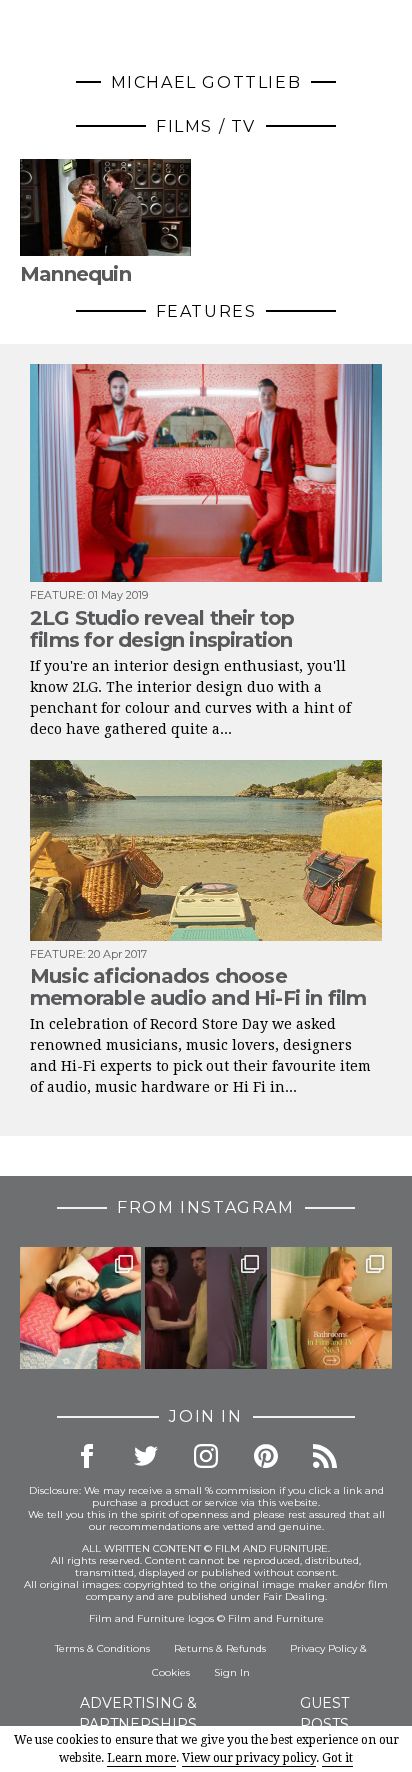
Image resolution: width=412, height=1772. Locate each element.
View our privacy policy (249, 1758)
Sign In (232, 1672)
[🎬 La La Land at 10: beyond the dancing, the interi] (80, 1307)
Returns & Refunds (220, 1648)
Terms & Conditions (102, 1648)
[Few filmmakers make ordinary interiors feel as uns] (205, 1307)
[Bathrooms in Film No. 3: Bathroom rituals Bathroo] (331, 1307)
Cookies (171, 1672)
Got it (337, 1758)
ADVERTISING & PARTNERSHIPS (138, 1713)
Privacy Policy (323, 1648)
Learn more (141, 1758)
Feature (56, 595)
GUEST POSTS (324, 1713)
